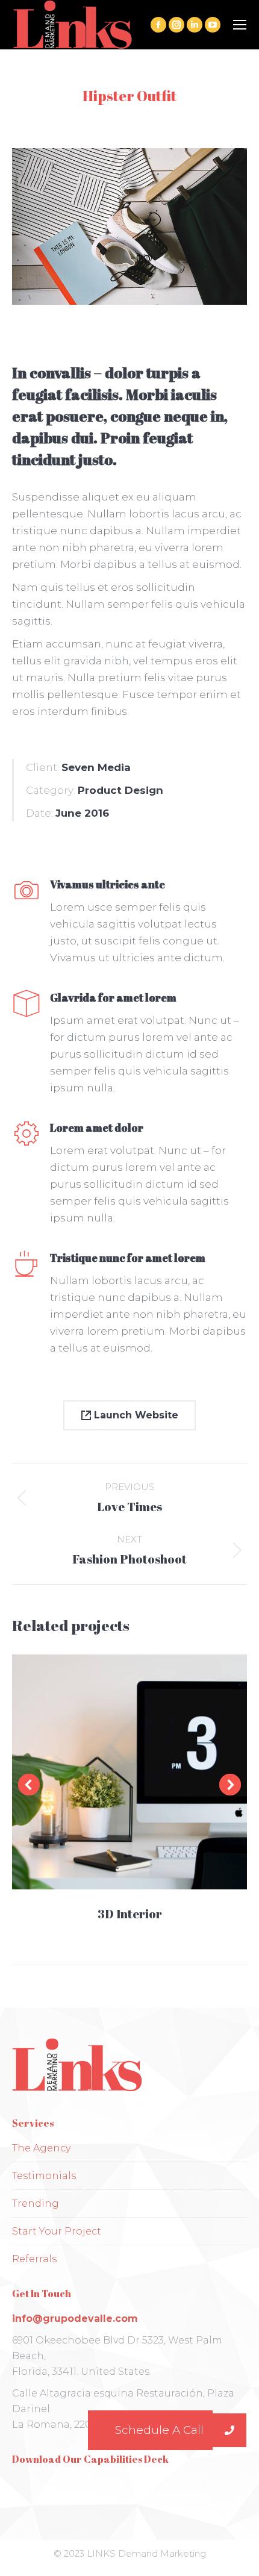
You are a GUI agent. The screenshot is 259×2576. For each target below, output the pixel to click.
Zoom (113, 1772)
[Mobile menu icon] (240, 25)
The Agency (41, 2148)
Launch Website (135, 1415)
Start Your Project (57, 2231)
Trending (36, 2203)
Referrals (34, 2259)
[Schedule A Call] (229, 2430)
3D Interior (130, 1914)
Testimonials (44, 2176)
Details (146, 1772)
